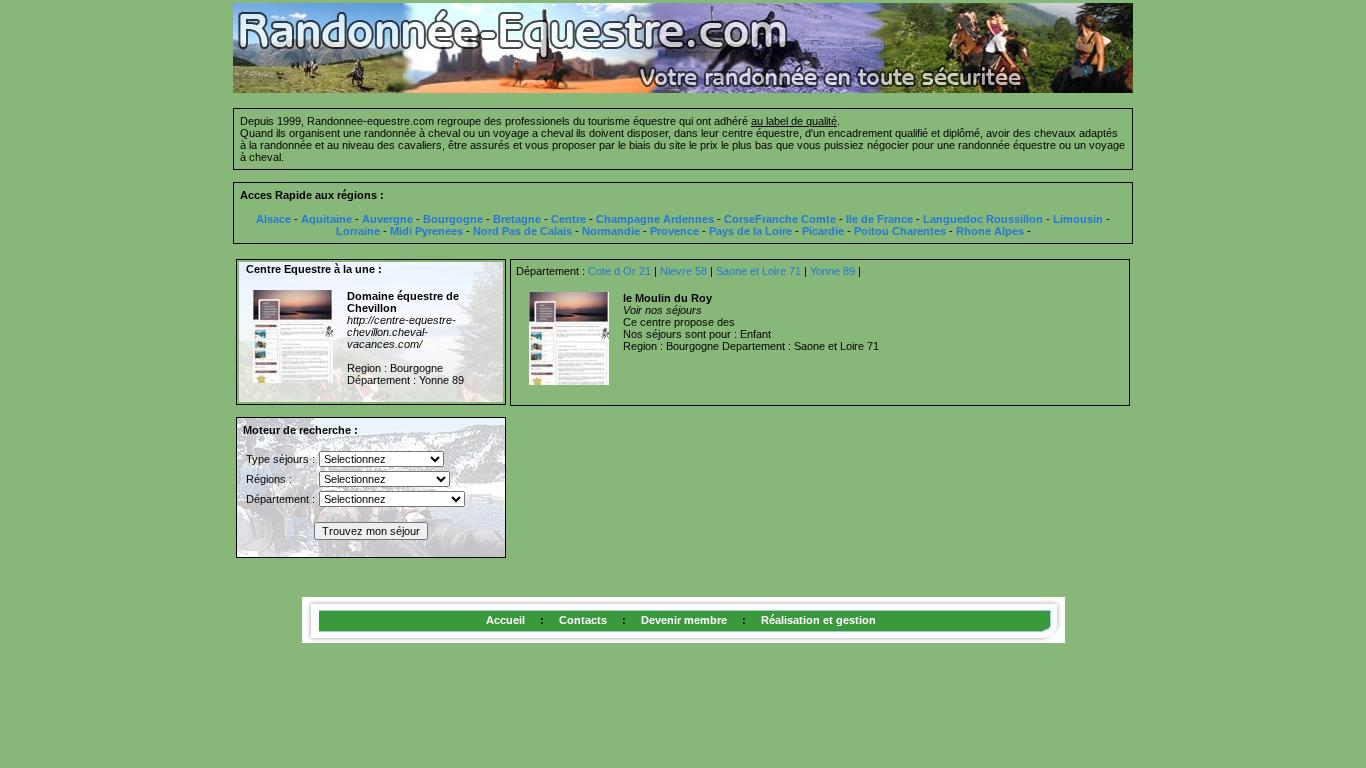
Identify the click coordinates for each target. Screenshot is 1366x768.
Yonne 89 (832, 271)
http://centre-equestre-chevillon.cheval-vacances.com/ (401, 332)
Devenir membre (684, 620)
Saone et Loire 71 (758, 271)
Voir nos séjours (662, 310)
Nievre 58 (683, 271)
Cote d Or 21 (619, 271)
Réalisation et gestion (818, 620)
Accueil (505, 620)
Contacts (583, 620)
